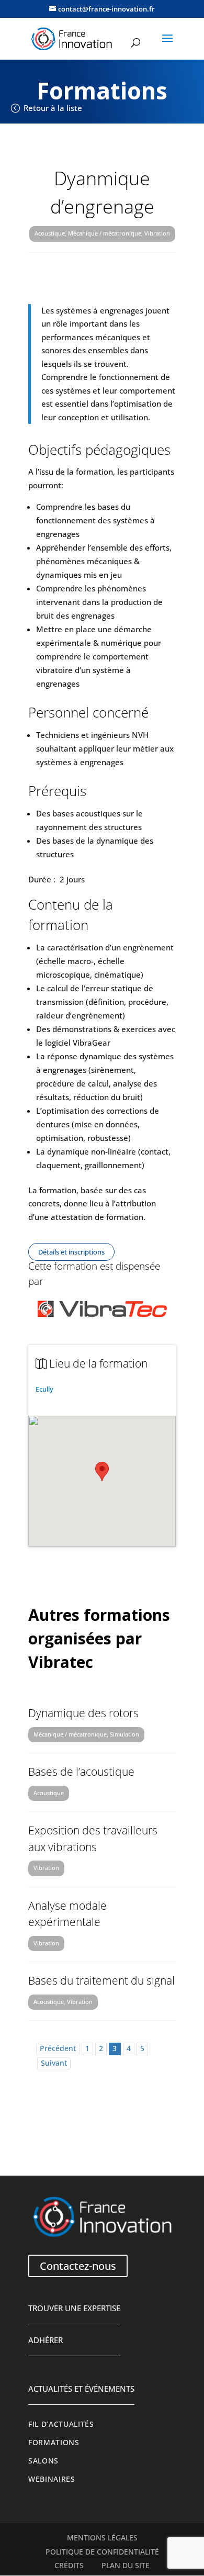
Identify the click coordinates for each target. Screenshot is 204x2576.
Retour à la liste (53, 108)
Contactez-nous (78, 2266)
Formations (54, 2443)
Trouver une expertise (74, 2308)
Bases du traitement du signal (101, 1980)
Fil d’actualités (61, 2424)
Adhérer (46, 2340)
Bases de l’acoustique (81, 1772)
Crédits (69, 2566)
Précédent (58, 2048)
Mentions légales (102, 2538)
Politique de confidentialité (102, 2552)
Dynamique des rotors (83, 1713)
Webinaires (52, 2479)
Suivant (54, 2063)
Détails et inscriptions (71, 1252)
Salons (43, 2461)
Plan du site (126, 2566)
